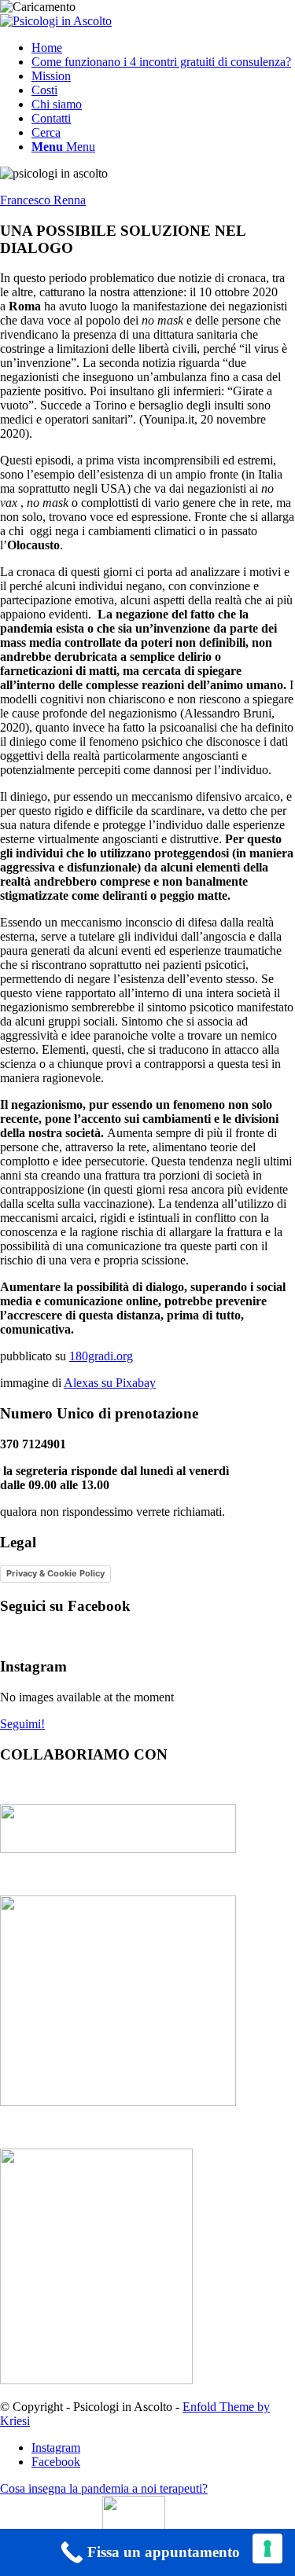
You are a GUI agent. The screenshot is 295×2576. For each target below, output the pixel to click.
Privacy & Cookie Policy (55, 1573)
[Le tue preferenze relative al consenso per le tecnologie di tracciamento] (267, 2548)
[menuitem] (163, 48)
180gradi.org (101, 1356)
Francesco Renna (43, 200)
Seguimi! (22, 1724)
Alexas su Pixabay (110, 1383)
